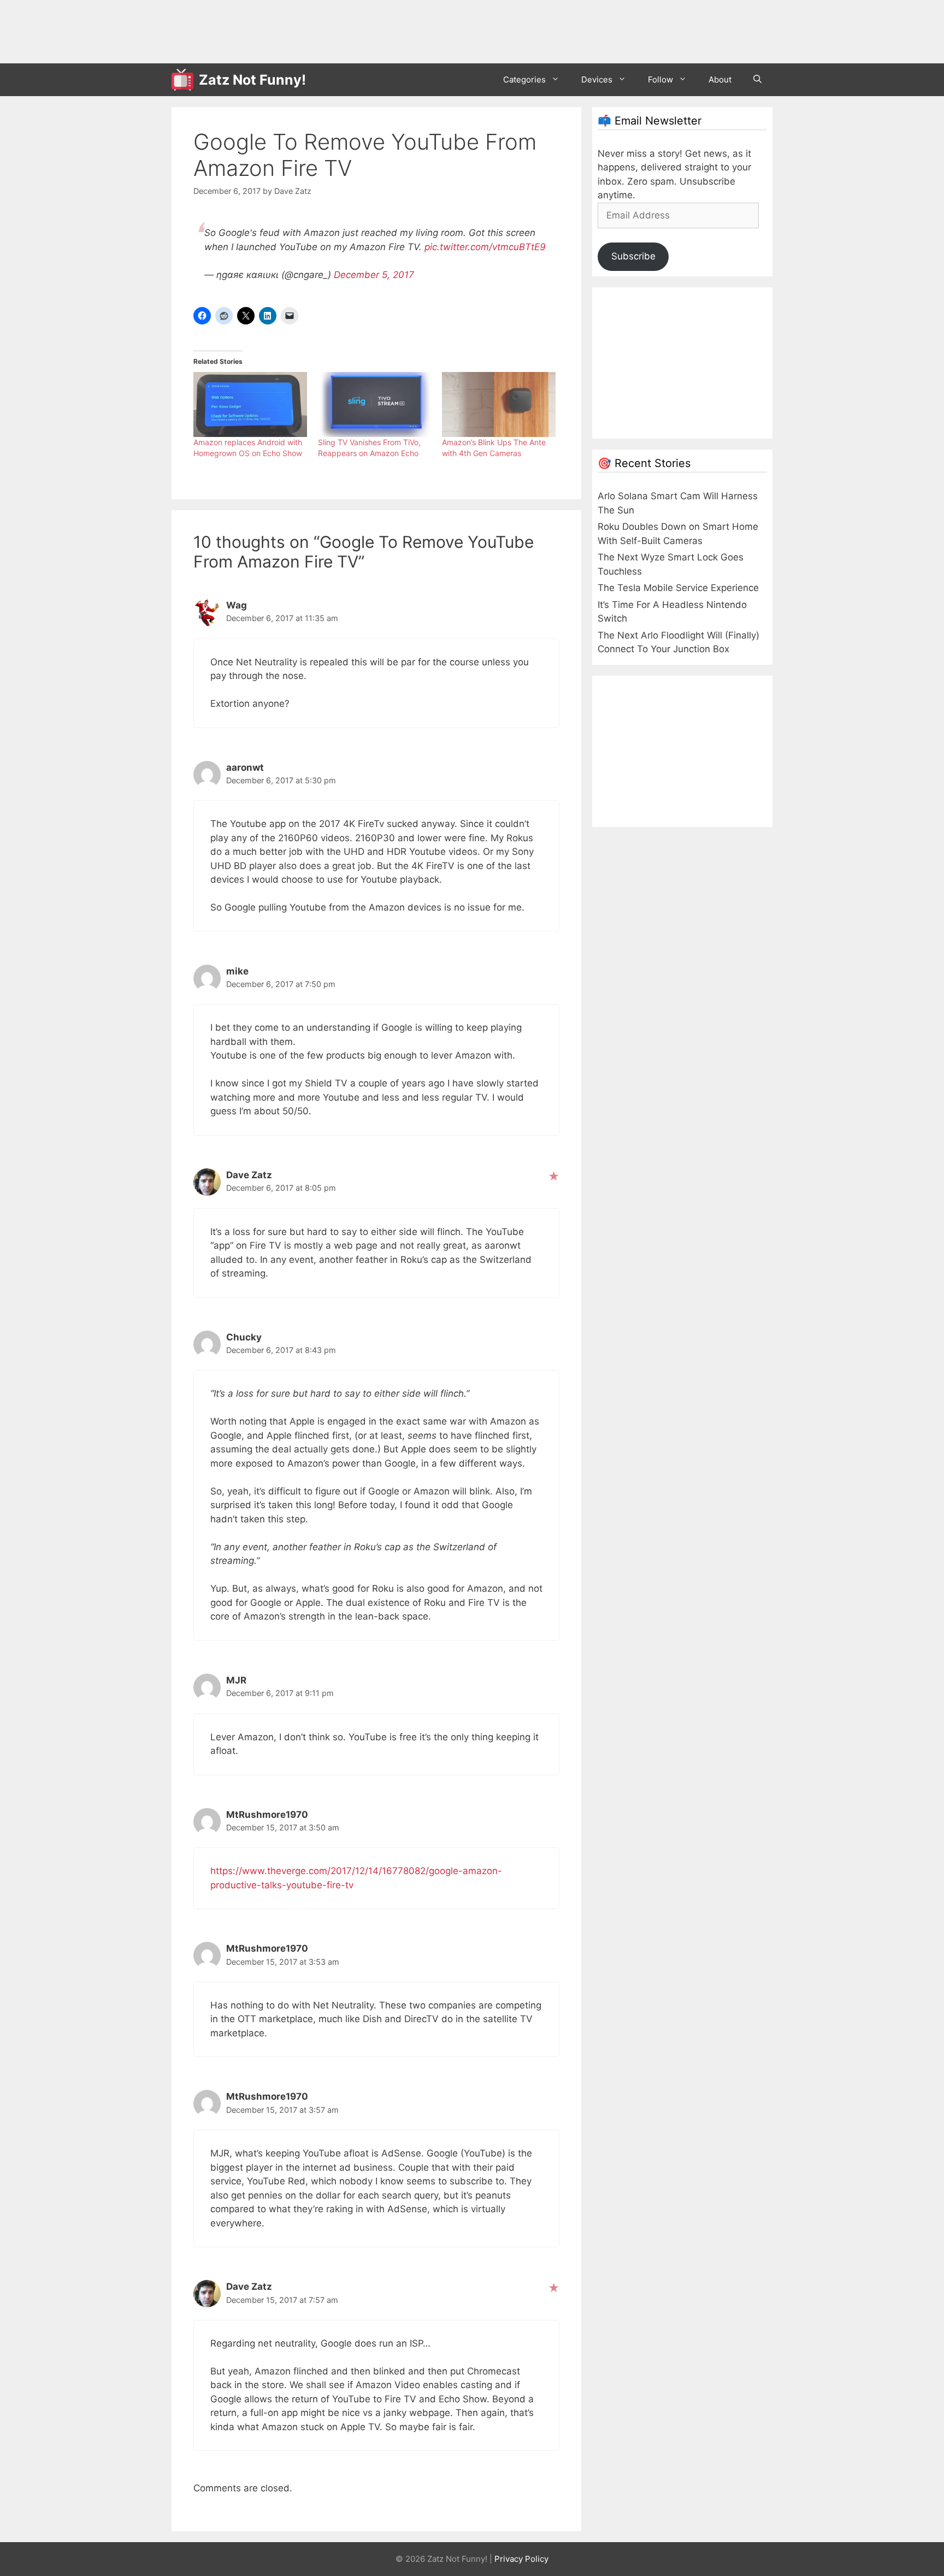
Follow (660, 79)
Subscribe (633, 256)
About (720, 79)
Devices (597, 79)
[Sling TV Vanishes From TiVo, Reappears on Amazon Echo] (375, 404)
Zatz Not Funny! (252, 80)
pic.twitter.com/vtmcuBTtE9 (485, 247)
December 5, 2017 (374, 275)
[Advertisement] (370, 30)
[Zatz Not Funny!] (185, 80)
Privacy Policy (521, 2559)
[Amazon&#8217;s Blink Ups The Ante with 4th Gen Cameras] (499, 404)
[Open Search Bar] (757, 80)
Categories (524, 79)
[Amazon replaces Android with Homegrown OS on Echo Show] (250, 404)
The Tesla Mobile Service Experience (678, 588)
